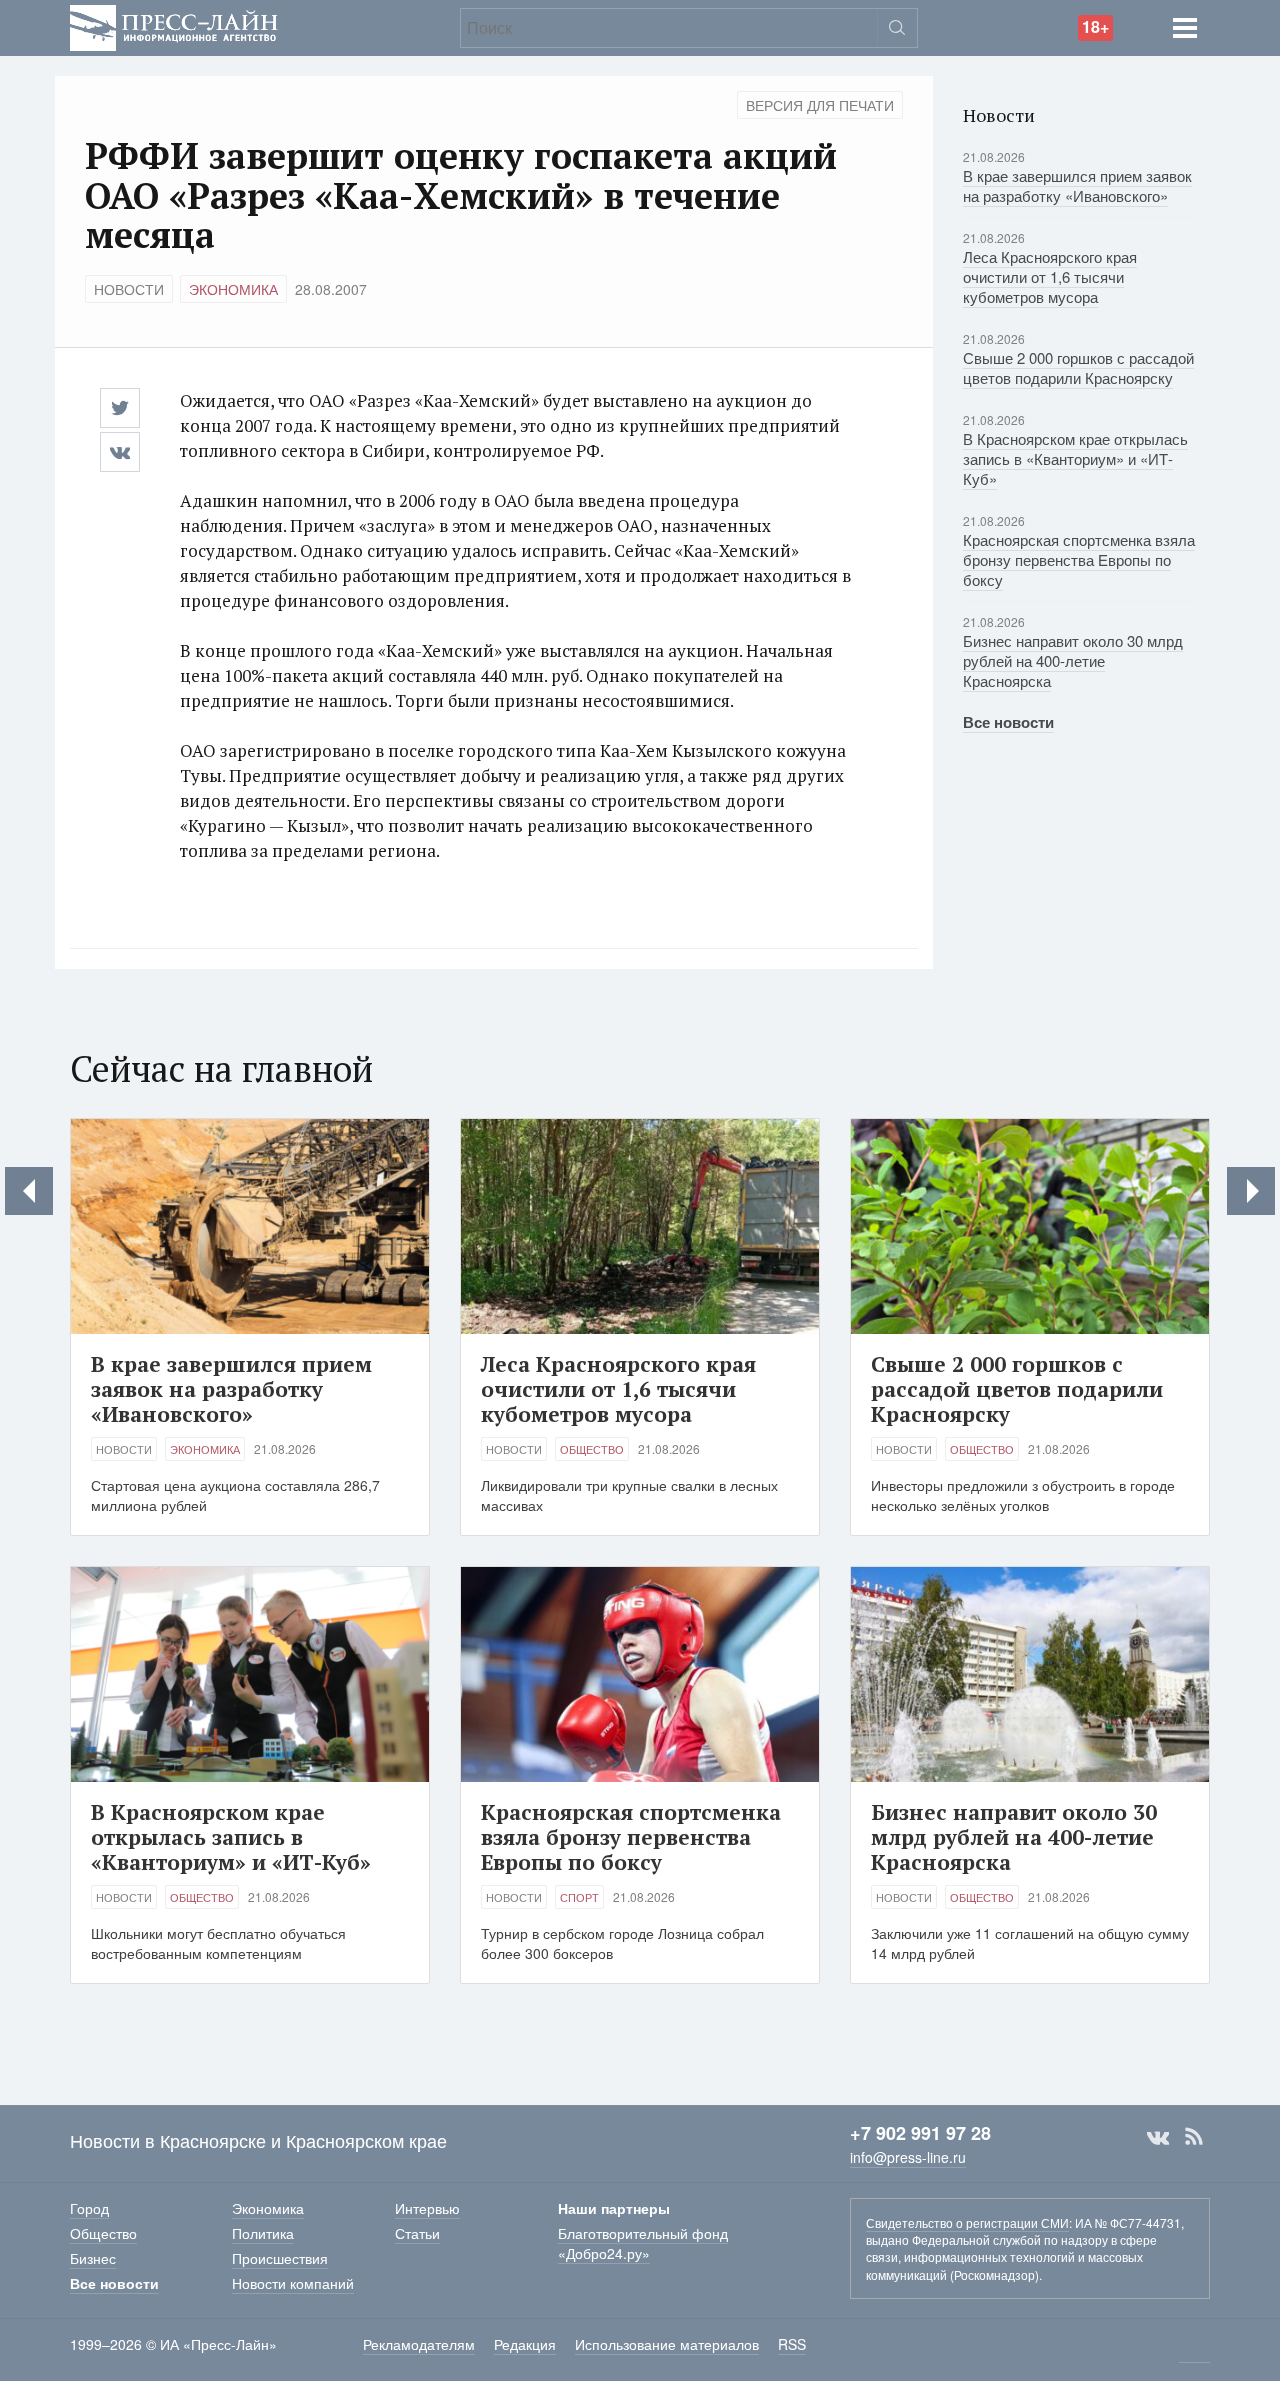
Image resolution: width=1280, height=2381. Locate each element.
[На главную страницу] (174, 25)
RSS (1194, 2137)
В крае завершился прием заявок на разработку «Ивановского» (1077, 185)
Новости (129, 289)
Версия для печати (820, 105)
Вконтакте (1158, 2137)
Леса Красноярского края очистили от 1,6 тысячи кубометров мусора (1050, 276)
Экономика (233, 289)
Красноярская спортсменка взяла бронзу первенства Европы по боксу (1079, 559)
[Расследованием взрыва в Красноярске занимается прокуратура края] (1251, 1191)
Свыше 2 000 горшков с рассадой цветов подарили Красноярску (1078, 367)
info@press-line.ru (908, 2157)
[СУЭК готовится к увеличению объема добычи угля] (29, 1191)
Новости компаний (293, 2283)
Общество (592, 1449)
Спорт (579, 1897)
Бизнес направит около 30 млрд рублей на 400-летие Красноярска (1073, 660)
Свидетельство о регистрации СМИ (967, 2222)
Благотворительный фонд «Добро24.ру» (643, 2243)
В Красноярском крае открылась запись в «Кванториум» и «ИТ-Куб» (1075, 458)
